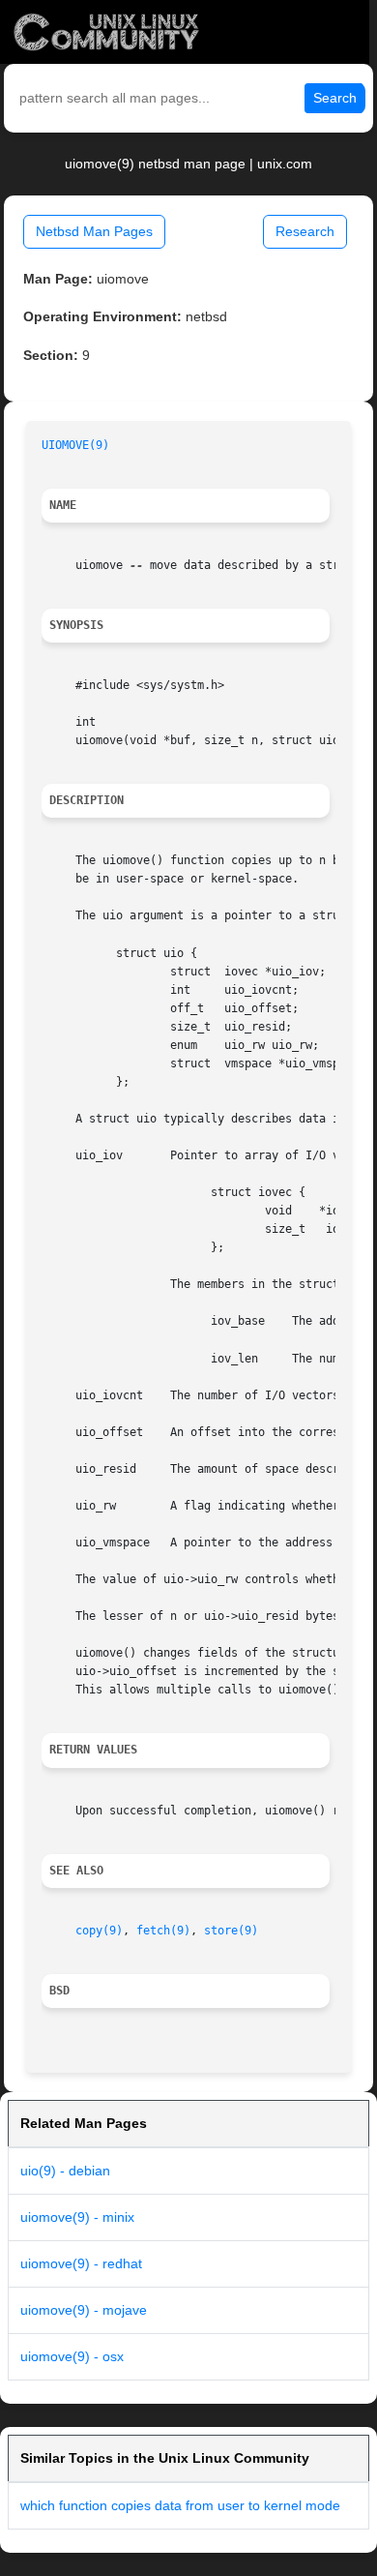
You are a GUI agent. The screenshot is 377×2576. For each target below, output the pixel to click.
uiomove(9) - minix (77, 2217)
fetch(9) (163, 1931)
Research (305, 231)
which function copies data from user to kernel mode (180, 2505)
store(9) (231, 1931)
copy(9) (99, 1931)
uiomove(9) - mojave (84, 2310)
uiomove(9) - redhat (81, 2263)
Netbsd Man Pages (94, 231)
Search (335, 98)
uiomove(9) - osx (72, 2356)
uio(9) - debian (65, 2171)
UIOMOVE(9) (75, 445)
